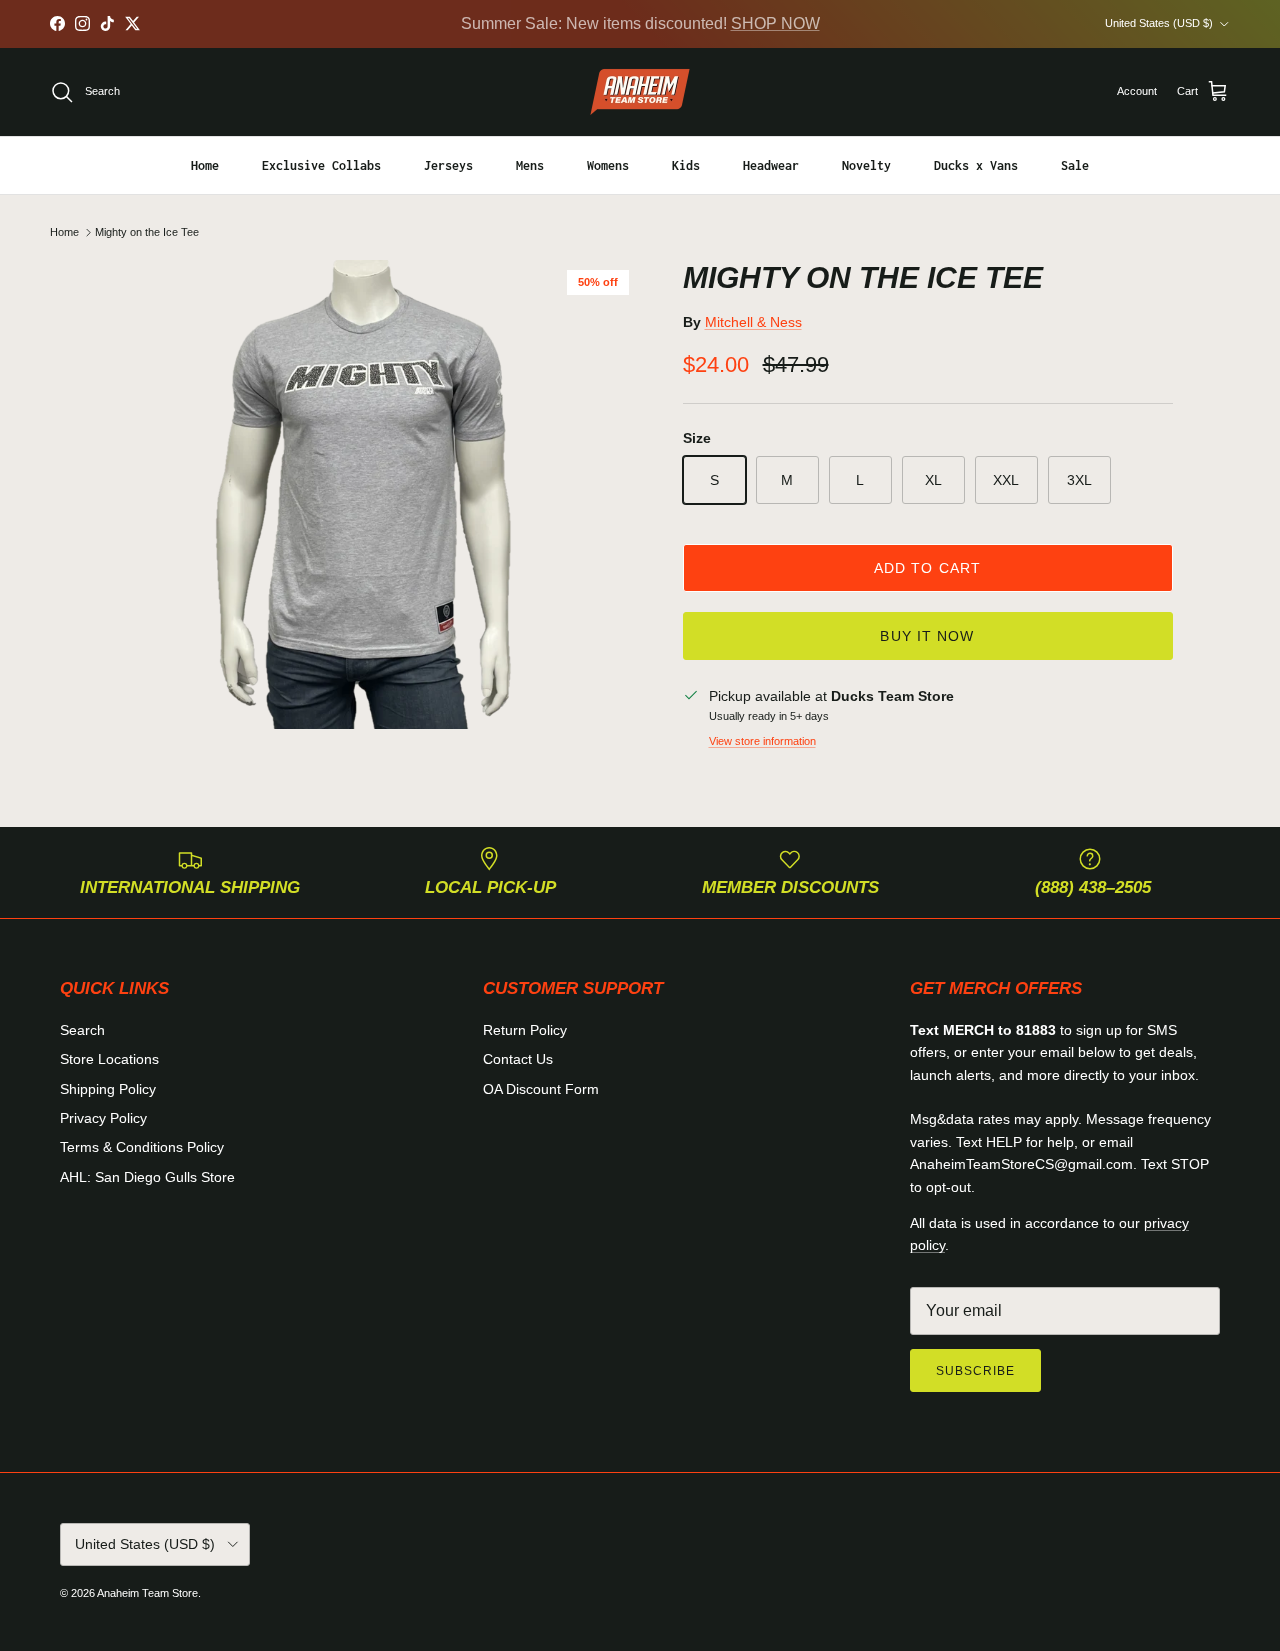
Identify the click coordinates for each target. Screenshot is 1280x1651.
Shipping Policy (108, 1089)
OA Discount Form (541, 1089)
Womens (608, 164)
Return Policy (525, 1030)
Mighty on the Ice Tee (147, 232)
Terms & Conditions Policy (142, 1147)
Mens (530, 164)
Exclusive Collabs (321, 164)
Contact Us (518, 1059)
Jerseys (448, 164)
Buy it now (927, 636)
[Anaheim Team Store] (640, 92)
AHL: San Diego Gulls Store (147, 1177)
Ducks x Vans (976, 164)
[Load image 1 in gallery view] (373, 494)
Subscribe (975, 1371)
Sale (1075, 164)
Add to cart (927, 568)
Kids (686, 164)
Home (205, 164)
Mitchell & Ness (753, 322)
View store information (762, 741)
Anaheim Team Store (147, 1593)
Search (82, 1030)
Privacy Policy (103, 1118)
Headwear (771, 164)
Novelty (866, 164)
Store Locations (109, 1059)
